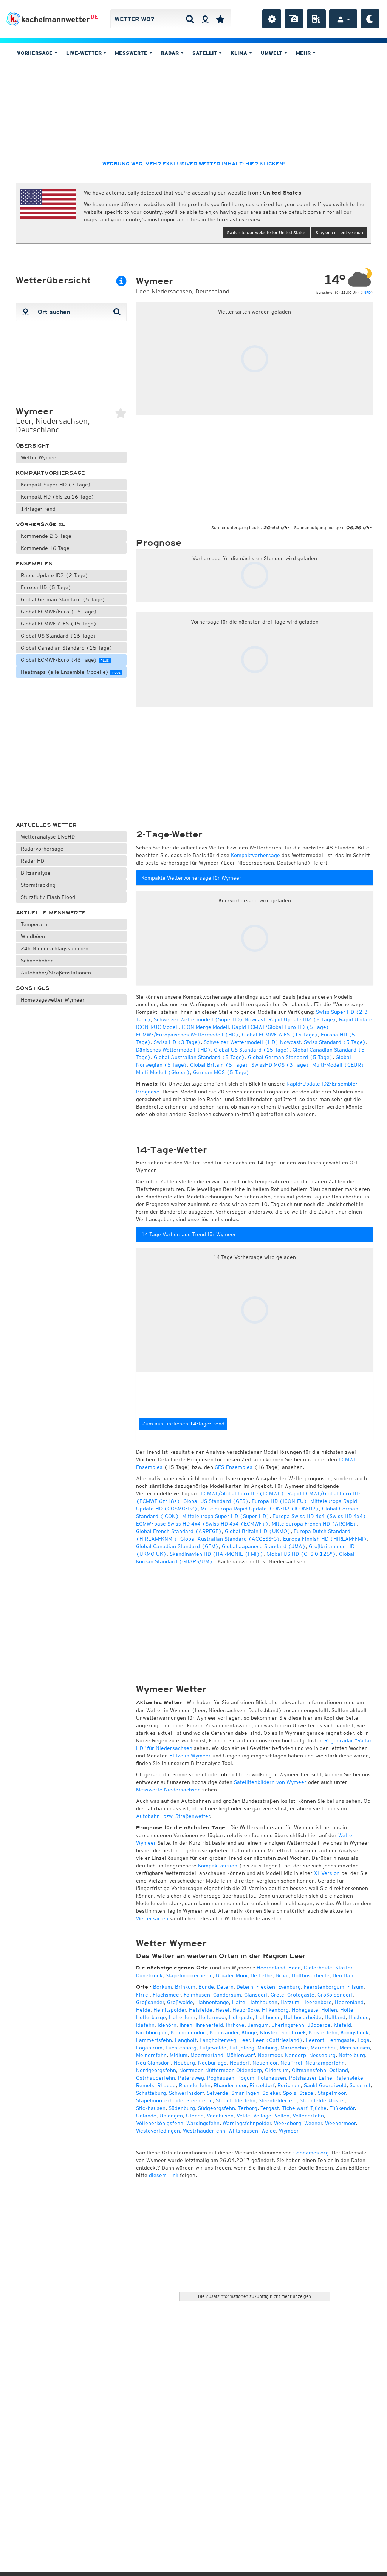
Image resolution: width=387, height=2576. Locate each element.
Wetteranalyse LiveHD (48, 837)
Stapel (307, 2093)
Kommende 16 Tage (45, 548)
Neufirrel (291, 2063)
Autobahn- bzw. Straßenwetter (173, 1816)
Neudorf (240, 2063)
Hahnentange (213, 2002)
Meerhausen (355, 2048)
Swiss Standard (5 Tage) (335, 1042)
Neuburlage (212, 2063)
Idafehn (145, 2025)
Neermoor (270, 2055)
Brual (282, 1975)
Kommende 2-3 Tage (46, 536)
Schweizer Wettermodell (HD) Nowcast (252, 1042)
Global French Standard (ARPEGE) (179, 1531)
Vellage (262, 2116)
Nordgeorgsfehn (156, 2070)
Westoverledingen (158, 2131)
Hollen (329, 2010)
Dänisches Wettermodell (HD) (173, 1050)
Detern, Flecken (256, 1987)
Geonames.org (311, 2153)
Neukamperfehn (325, 2063)
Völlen (282, 2116)
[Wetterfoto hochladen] (294, 19)
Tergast (270, 2108)
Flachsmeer (167, 1995)
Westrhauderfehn (204, 2131)
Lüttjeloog (242, 2048)
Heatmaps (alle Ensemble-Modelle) (71, 672)
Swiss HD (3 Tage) (177, 1042)
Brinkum (185, 1987)
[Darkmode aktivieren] (370, 19)
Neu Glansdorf (153, 2063)
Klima (240, 53)
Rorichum (289, 2085)
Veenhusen (220, 2116)
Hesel (222, 2010)
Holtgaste (241, 2017)
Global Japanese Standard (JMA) (264, 1546)
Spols (290, 2093)
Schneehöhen (37, 961)
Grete (277, 1995)
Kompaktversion (218, 1866)
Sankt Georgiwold (325, 2085)
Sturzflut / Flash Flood (48, 897)
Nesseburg (322, 2055)
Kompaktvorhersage (50, 473)
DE (94, 17)
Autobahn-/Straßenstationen (56, 973)
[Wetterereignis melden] (316, 19)
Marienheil (324, 2048)
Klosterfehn (323, 2032)
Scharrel (360, 2085)
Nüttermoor (219, 2070)
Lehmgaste (341, 2040)
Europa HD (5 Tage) (46, 587)
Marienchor (294, 2048)
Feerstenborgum (324, 1987)
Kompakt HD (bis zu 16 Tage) (58, 497)
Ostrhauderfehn (156, 2078)
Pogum (246, 2078)
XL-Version (327, 1873)
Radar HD (33, 861)
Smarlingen (245, 2093)
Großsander (150, 2002)
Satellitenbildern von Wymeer (270, 1782)
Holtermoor (212, 2017)
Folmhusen (197, 1995)
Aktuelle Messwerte (51, 913)
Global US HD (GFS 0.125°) (301, 1554)
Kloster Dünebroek (283, 2032)
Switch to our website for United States (266, 232)
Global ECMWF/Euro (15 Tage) (59, 612)
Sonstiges (33, 988)
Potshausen (272, 2078)
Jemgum (258, 2025)
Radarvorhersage (42, 849)
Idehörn (167, 2025)
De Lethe (262, 1975)
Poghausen (221, 2078)
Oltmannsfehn (309, 2070)
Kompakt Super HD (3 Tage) (56, 485)
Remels (145, 2085)
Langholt (186, 2040)
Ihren (186, 2025)
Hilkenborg (275, 2010)
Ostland (339, 2070)
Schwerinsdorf (186, 2093)
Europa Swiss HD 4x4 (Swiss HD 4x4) (319, 1516)
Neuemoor (265, 2063)
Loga (364, 2040)
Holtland (335, 2017)
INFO (367, 292)
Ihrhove (235, 2025)
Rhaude (166, 2085)
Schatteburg (151, 2093)
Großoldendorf (335, 1995)
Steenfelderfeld (278, 2100)
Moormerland (207, 2055)
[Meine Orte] (220, 19)
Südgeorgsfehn (217, 2108)
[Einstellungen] (272, 19)
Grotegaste (301, 1995)
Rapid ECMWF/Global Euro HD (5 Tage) (281, 1027)
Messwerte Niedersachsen (168, 1790)
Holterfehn (182, 2017)
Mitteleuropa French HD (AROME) (314, 1524)
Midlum (179, 2055)
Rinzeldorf (262, 2085)
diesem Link (164, 2175)
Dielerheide (318, 1968)
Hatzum (290, 2002)
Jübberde (319, 2025)
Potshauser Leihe (311, 2078)
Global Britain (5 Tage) (219, 1065)
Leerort (315, 2040)
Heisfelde (201, 2010)
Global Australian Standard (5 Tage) (199, 1057)
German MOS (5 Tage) (221, 1072)
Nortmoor (191, 2070)
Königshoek (354, 2032)
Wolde (269, 2131)
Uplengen (171, 2116)
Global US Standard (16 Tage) (59, 636)
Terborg (248, 2108)
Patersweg (191, 2078)
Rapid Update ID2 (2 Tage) (55, 575)
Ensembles (34, 564)
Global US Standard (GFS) (216, 1501)
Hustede (359, 2017)
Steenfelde (200, 2100)
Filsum (355, 1987)
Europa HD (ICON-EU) (279, 1501)
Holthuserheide (311, 1975)
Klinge (249, 2032)
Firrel (143, 1995)
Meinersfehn (151, 2055)
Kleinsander (224, 2032)
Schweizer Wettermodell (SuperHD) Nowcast (210, 1019)
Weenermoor (340, 2123)
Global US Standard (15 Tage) (252, 1050)
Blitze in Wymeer (190, 1756)
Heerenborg (317, 2002)
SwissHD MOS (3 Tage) (280, 1065)
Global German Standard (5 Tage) (63, 599)
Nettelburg (352, 2055)
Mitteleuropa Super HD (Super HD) (226, 1516)
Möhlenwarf (241, 2055)
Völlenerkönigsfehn (160, 2123)
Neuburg (184, 2063)
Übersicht (33, 446)
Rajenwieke (349, 2078)
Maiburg (267, 2048)
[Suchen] (190, 19)
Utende (195, 2116)
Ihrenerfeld (209, 2025)
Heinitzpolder (170, 2010)
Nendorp (296, 2055)
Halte (239, 2002)
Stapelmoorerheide (189, 1975)
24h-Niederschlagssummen (55, 948)
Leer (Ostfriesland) (278, 2040)
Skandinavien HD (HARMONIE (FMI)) (217, 1554)
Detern (225, 1987)
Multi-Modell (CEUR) (338, 1065)
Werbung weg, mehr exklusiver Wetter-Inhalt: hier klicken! (193, 164)
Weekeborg (288, 2123)
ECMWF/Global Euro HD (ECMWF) (242, 1493)
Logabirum (149, 2048)
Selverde (217, 2093)
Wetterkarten (152, 1918)
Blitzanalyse (36, 873)
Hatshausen (263, 2002)
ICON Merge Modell (205, 1027)
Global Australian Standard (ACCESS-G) (230, 1539)
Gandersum (227, 1995)
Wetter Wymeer (40, 457)
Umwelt (272, 53)
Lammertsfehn (154, 2040)
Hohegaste (305, 2010)
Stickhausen (151, 2108)
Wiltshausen (243, 2131)
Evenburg (289, 1987)
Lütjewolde (213, 2048)
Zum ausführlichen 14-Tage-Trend (183, 1424)
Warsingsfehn (203, 2123)
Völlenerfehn (308, 2116)
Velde (243, 2116)
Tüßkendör (342, 2108)
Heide (143, 2010)
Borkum (163, 1987)
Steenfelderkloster (322, 2100)
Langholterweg (218, 2040)
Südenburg (182, 2108)
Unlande (146, 2116)
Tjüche (318, 2108)
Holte (347, 2010)
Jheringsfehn (288, 2025)
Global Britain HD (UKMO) (258, 1531)
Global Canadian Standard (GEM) (177, 1546)
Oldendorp (249, 2070)
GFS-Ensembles (234, 1467)
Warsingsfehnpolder (247, 2123)
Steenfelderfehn (236, 2100)
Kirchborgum (152, 2032)
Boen (295, 1968)
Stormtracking (38, 885)
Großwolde (180, 2002)
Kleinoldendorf (189, 2032)
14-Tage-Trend (38, 509)
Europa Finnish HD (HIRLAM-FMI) (325, 1539)
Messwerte (132, 53)
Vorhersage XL (41, 524)
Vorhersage (36, 53)
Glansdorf (256, 1995)
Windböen (33, 936)
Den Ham (344, 1975)
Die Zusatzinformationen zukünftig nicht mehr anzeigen (255, 2296)
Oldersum (277, 2070)
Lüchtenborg (181, 2048)
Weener (313, 2123)
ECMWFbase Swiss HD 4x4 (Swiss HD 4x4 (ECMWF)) (202, 1524)
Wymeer (289, 2131)
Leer (245, 2040)
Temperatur (35, 924)
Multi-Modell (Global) (163, 1072)
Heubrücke (246, 2010)
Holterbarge (151, 2017)
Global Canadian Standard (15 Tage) (67, 648)
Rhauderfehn (195, 2085)
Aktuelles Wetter (46, 825)
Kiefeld (342, 2025)
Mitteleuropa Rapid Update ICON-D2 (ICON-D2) (260, 1509)
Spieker (271, 2093)
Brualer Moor (232, 1975)
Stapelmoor (332, 2093)
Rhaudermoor (230, 2085)
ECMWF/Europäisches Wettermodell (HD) (187, 1035)
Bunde (206, 1987)
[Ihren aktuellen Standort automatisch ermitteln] (205, 19)
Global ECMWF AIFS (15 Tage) (59, 624)
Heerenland (271, 1968)
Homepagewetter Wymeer (53, 1000)
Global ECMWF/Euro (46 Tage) (65, 660)
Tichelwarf (295, 2108)
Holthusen (268, 2017)
